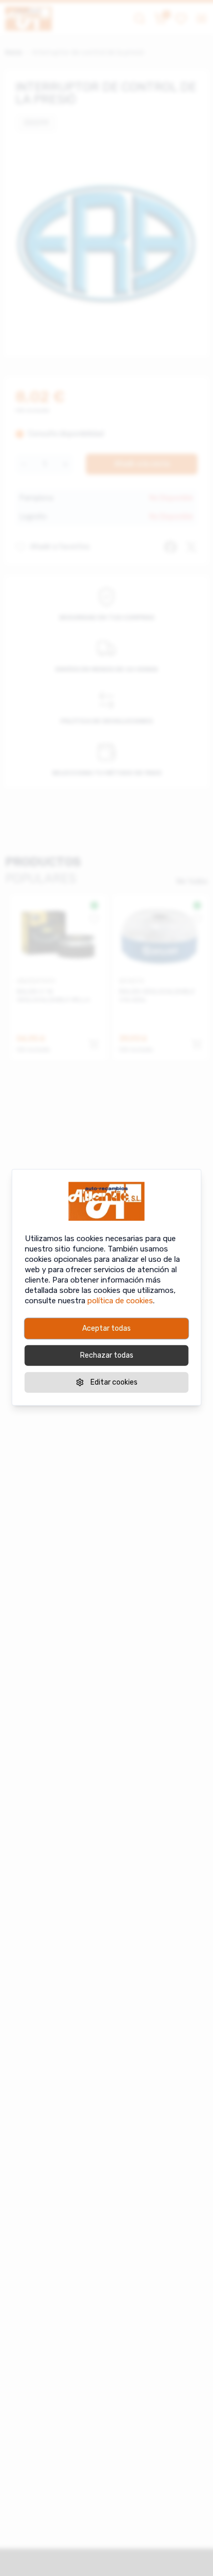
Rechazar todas (107, 1355)
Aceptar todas (106, 1328)
